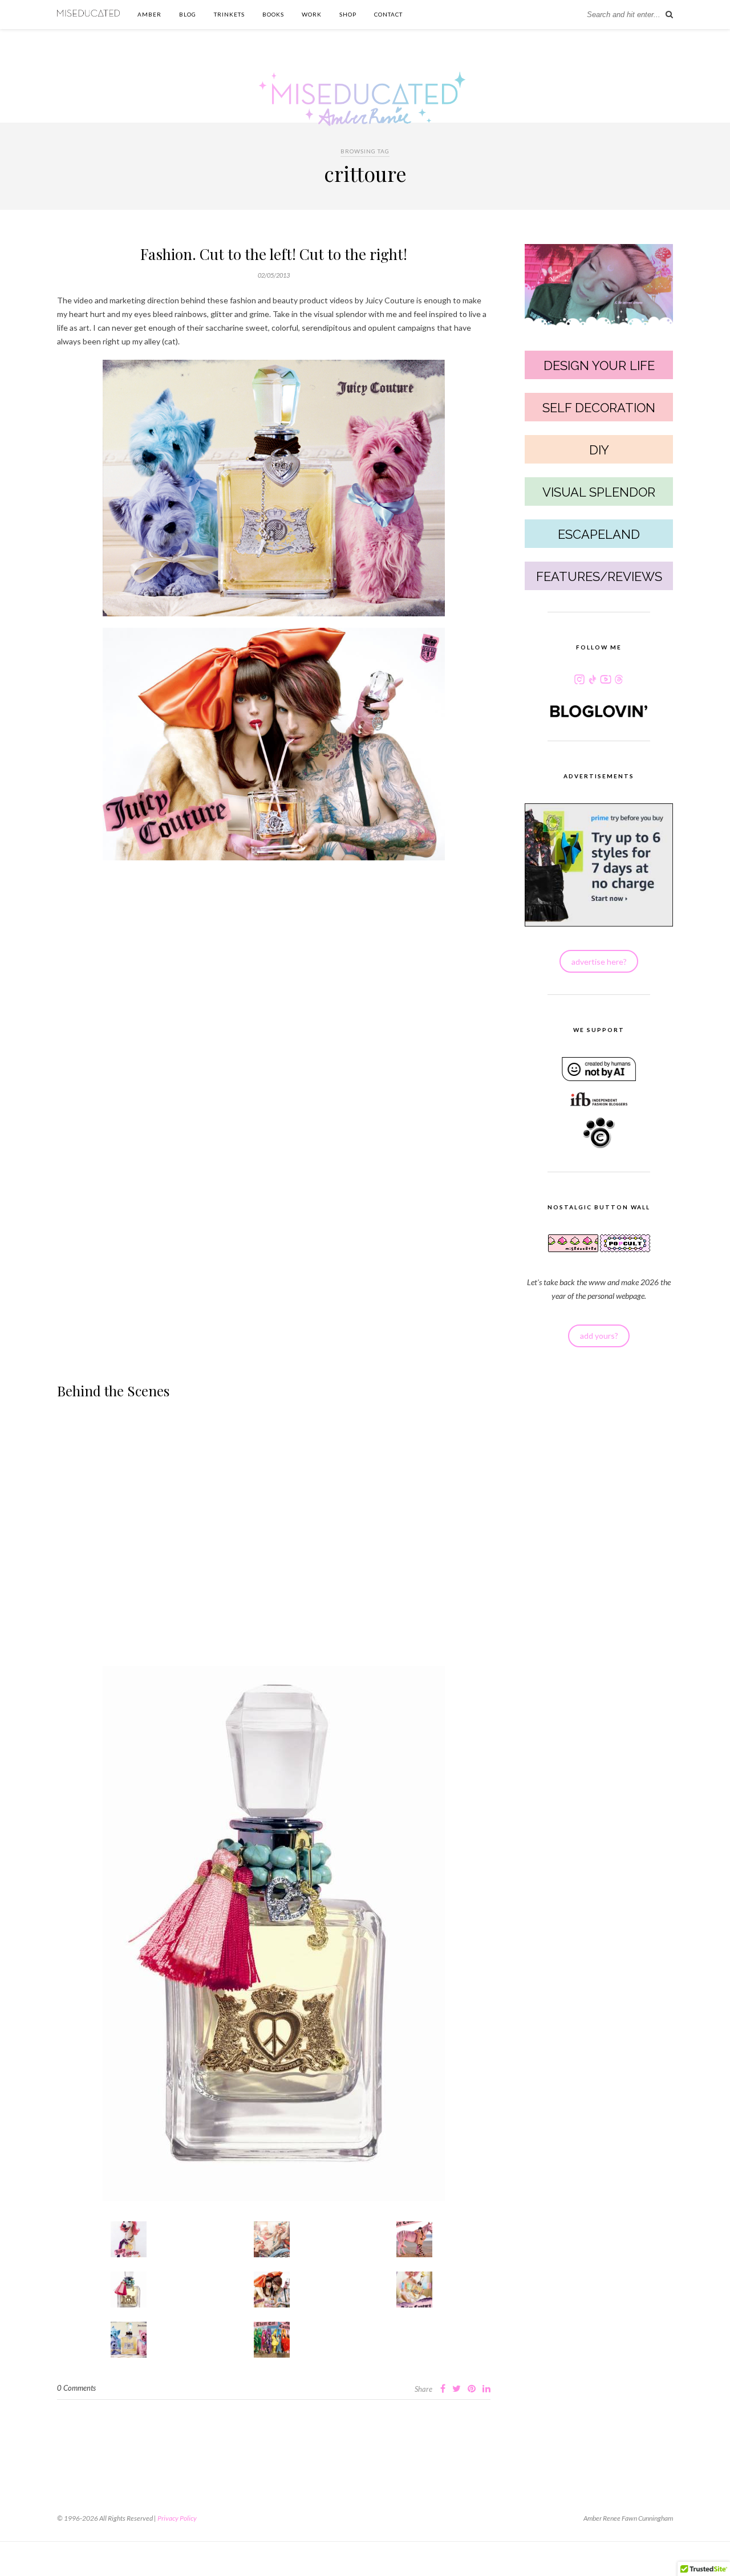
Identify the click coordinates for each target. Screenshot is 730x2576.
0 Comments (76, 2388)
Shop (348, 14)
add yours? (599, 1336)
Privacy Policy (177, 2518)
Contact (388, 14)
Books (273, 14)
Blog (188, 14)
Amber (149, 14)
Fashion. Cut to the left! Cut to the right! (274, 254)
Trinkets (229, 14)
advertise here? (599, 962)
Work (312, 14)
